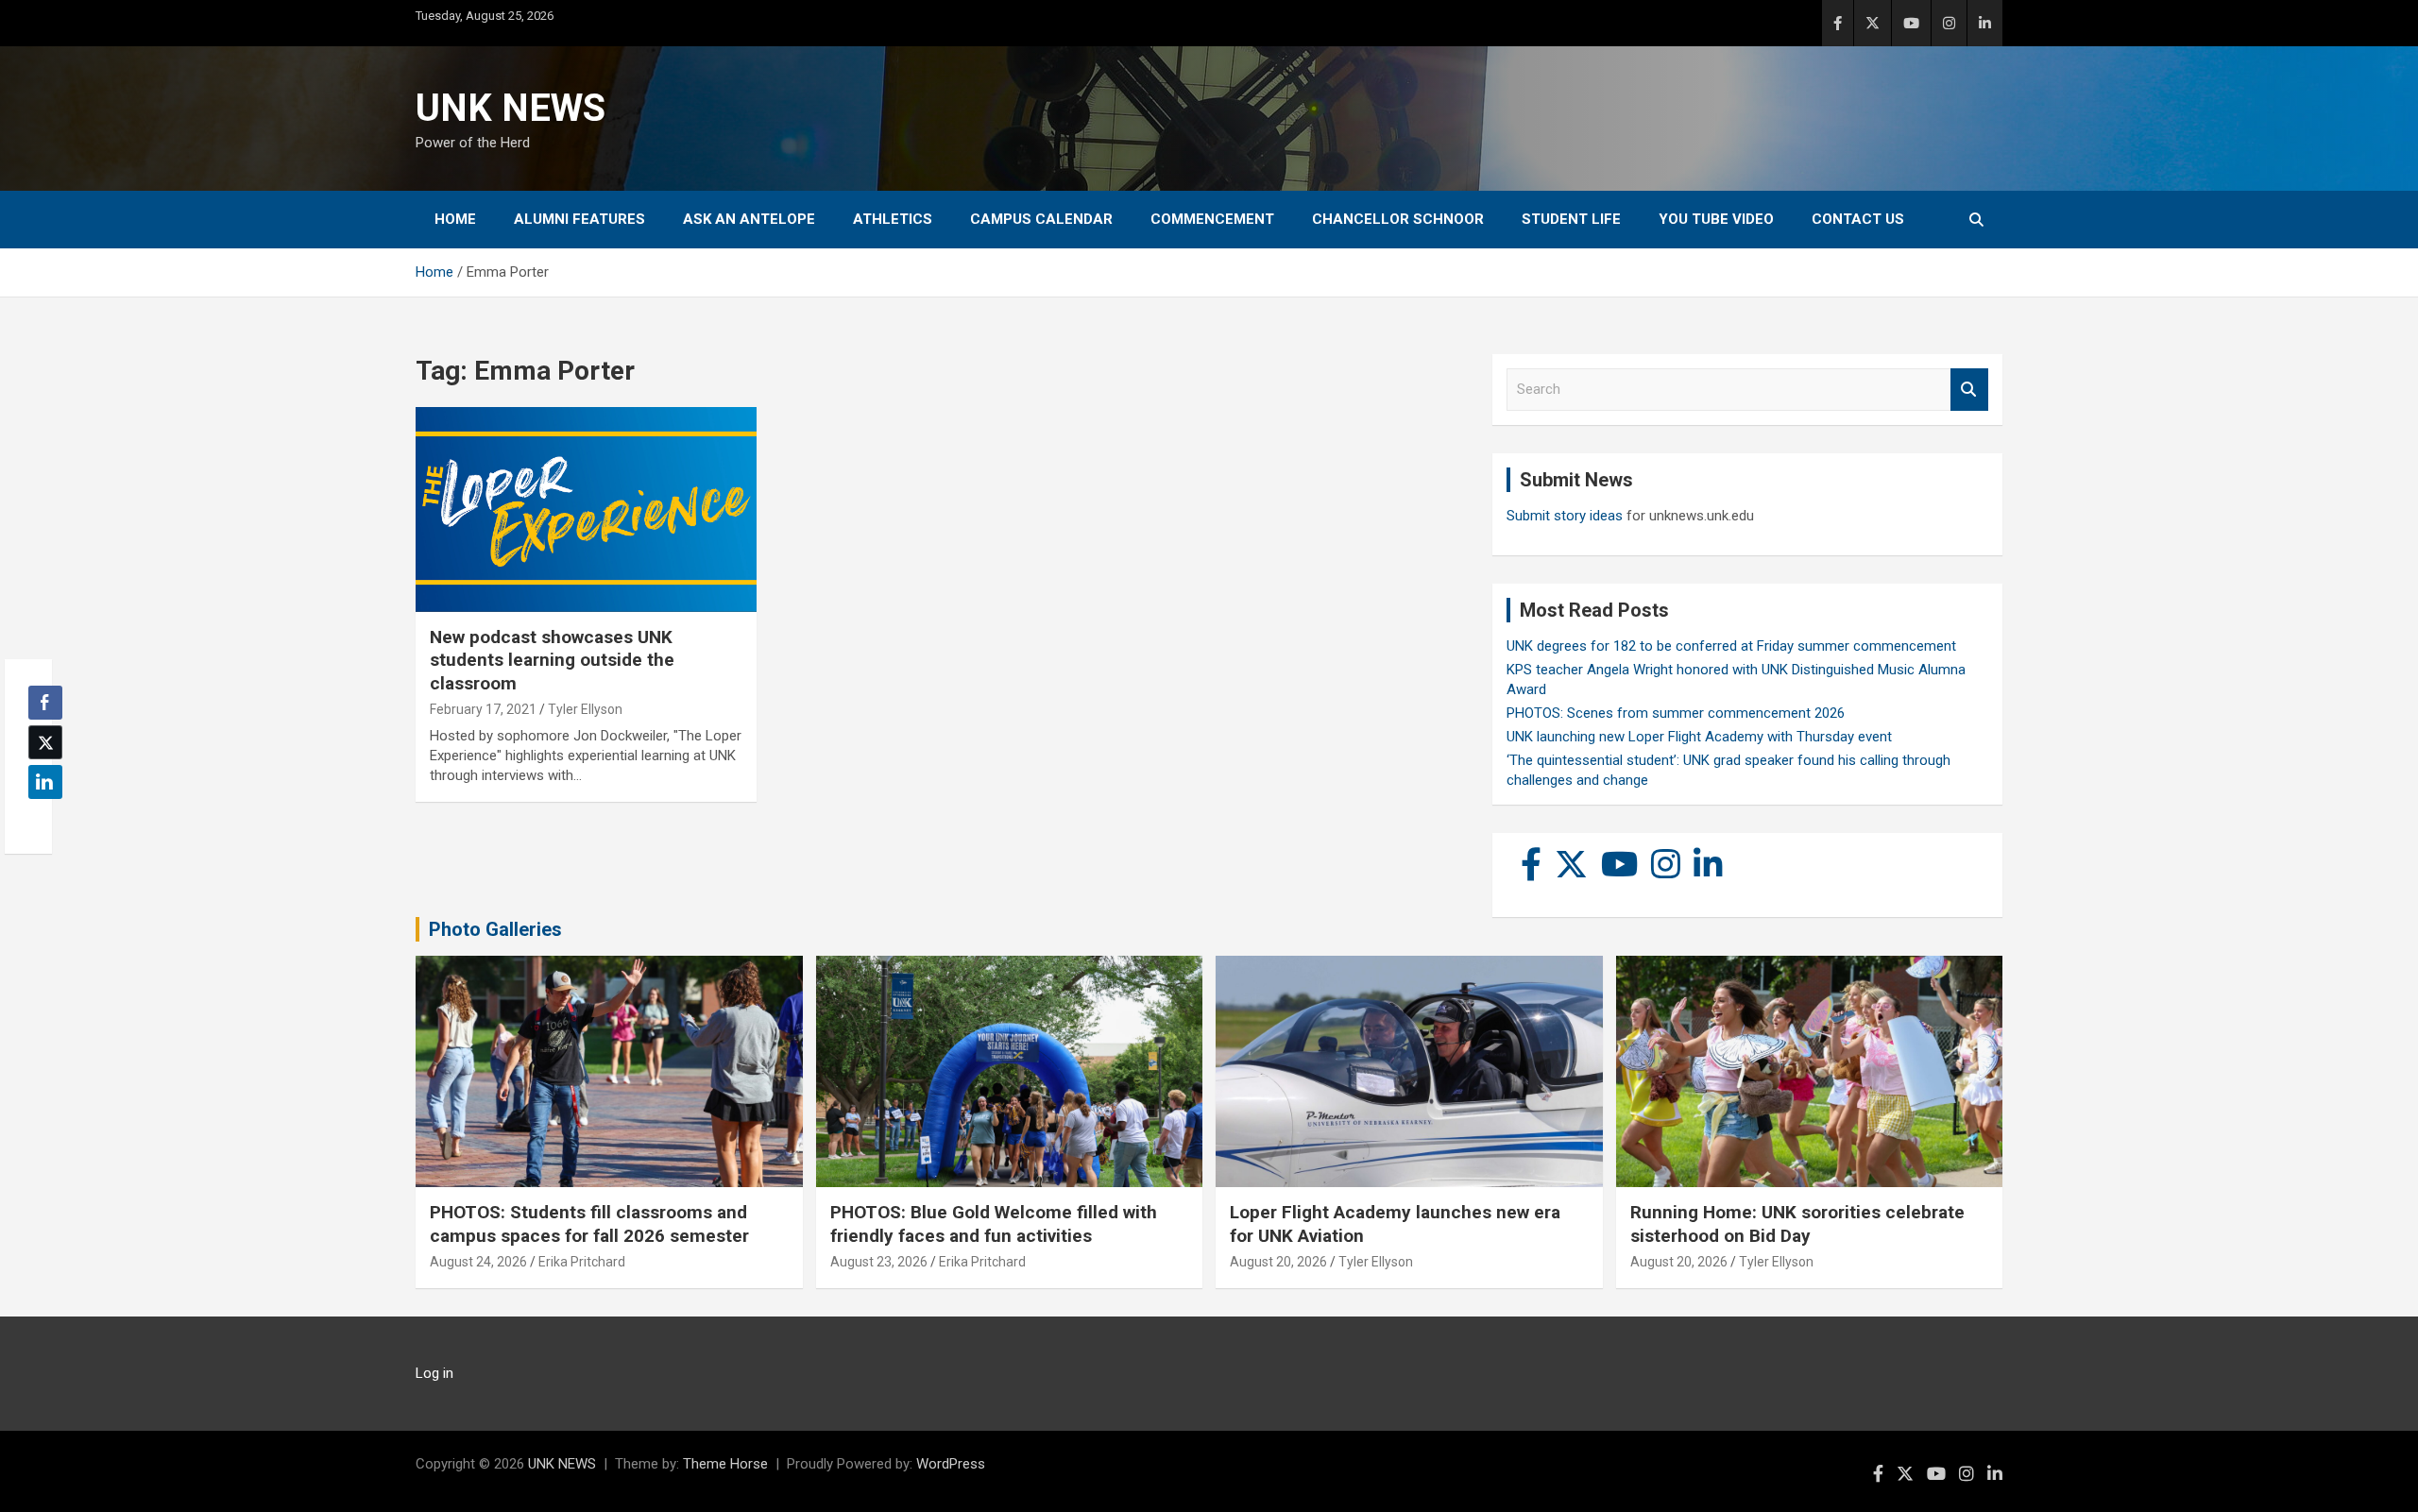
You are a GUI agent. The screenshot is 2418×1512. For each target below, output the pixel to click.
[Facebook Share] (45, 703)
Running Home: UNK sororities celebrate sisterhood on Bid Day (1797, 1224)
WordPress (951, 1464)
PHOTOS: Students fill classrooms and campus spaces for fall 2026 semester (589, 1224)
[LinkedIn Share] (45, 782)
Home (455, 219)
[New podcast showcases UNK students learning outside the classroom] (586, 510)
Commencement (1212, 219)
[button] (40, 819)
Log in (434, 1373)
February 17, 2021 (483, 709)
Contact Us (1858, 219)
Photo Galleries (495, 929)
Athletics (893, 219)
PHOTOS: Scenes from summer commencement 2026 (1676, 713)
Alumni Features (579, 219)
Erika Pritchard (582, 1262)
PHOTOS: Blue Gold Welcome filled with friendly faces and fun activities (994, 1224)
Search (1969, 390)
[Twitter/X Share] (45, 742)
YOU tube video (1716, 219)
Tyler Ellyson (585, 709)
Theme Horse (725, 1464)
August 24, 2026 (478, 1262)
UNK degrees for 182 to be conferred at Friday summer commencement (1731, 646)
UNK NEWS (511, 108)
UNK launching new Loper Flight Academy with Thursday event (1699, 737)
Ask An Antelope (749, 219)
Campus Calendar (1041, 219)
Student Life (1571, 219)
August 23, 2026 (879, 1262)
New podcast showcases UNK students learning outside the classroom (552, 660)
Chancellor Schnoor (1398, 219)
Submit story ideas (1565, 516)
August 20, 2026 (1278, 1262)
